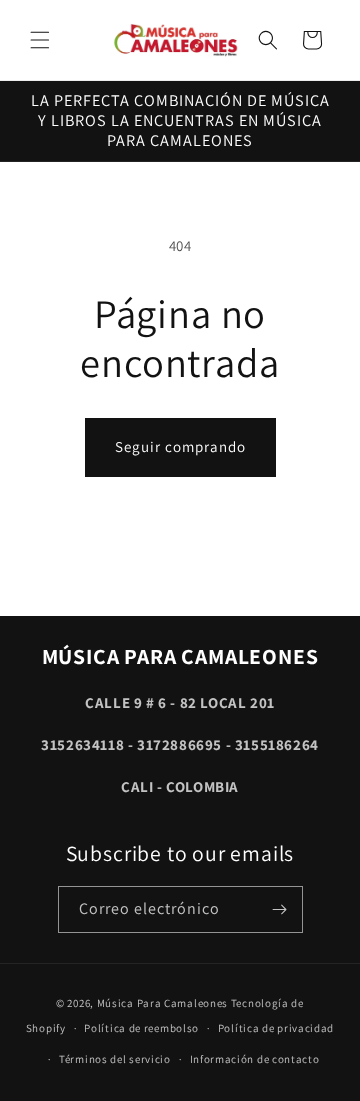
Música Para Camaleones (162, 1003)
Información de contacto (255, 1059)
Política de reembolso (141, 1028)
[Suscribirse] (280, 909)
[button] (40, 40)
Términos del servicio (115, 1059)
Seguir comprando (180, 446)
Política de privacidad (276, 1028)
